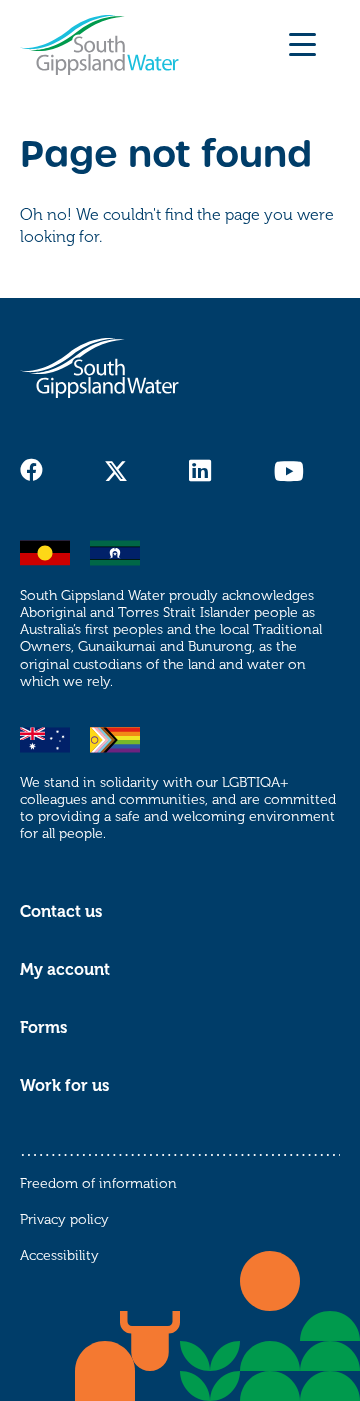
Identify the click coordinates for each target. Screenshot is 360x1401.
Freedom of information (98, 1183)
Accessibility (59, 1255)
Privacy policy (64, 1219)
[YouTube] (288, 471)
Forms (43, 1028)
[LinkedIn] (200, 471)
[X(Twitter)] (116, 471)
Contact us (61, 912)
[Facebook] (31, 470)
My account (65, 970)
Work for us (64, 1086)
